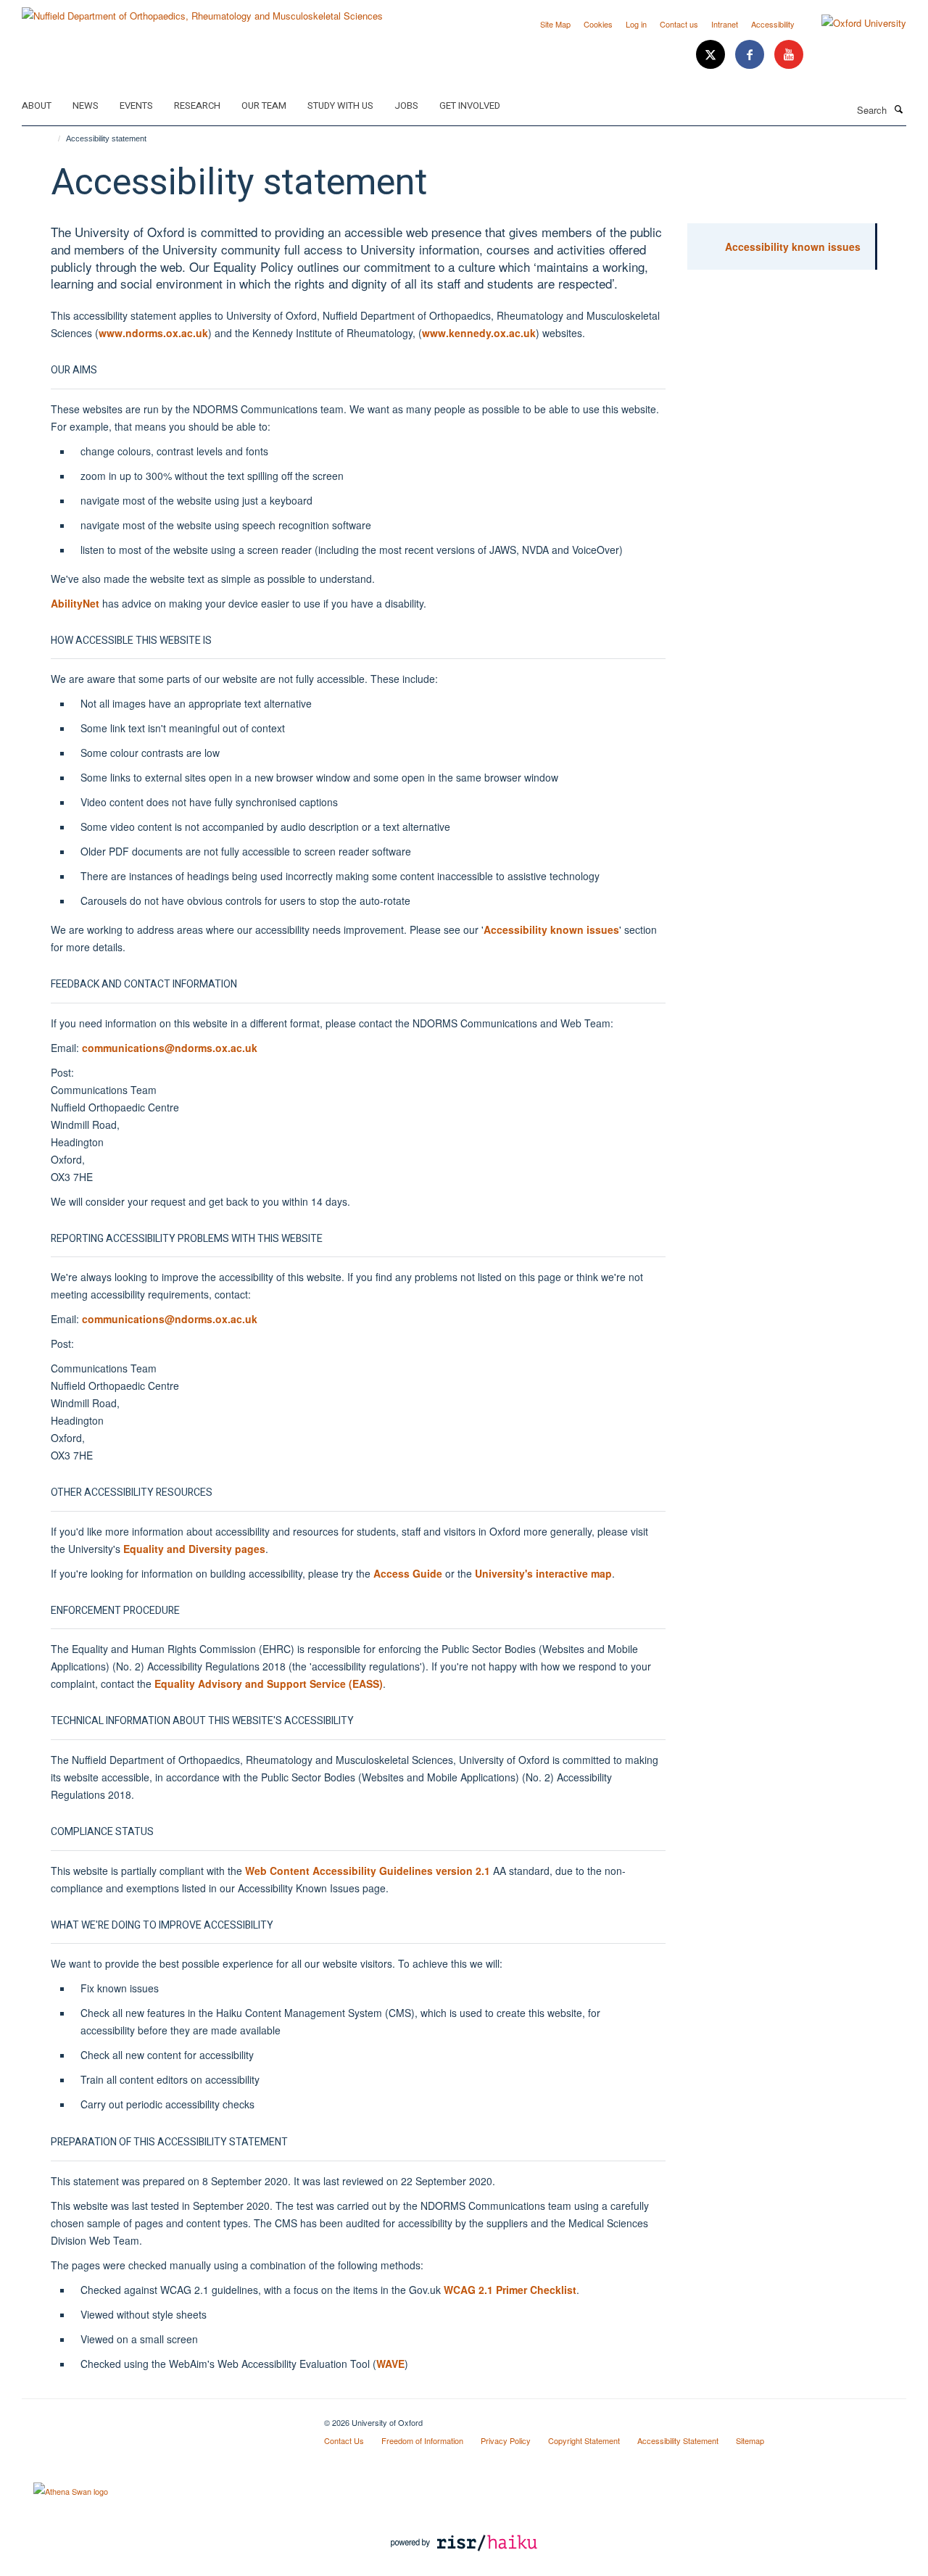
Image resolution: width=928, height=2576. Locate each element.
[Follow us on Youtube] (789, 55)
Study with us (340, 105)
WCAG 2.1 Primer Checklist (510, 2290)
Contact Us (344, 2440)
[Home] (53, 138)
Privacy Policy (506, 2440)
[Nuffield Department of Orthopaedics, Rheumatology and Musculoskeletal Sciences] (202, 11)
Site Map (555, 24)
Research (197, 105)
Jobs (406, 105)
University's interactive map (543, 1573)
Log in (636, 24)
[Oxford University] (853, 23)
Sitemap (750, 2440)
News (86, 105)
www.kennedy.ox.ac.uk (479, 333)
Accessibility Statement (678, 2440)
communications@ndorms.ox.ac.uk (170, 1048)
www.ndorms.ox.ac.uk (153, 333)
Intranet (725, 24)
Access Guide (408, 1573)
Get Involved (470, 105)
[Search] (898, 109)
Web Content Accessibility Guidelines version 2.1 (368, 1871)
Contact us (679, 24)
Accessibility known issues (551, 929)
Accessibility (773, 24)
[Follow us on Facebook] (751, 55)
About (37, 105)
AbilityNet (75, 603)
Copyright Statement (584, 2440)
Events (136, 105)
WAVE (390, 2364)
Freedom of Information (422, 2440)
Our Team (264, 105)
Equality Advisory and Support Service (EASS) (269, 1683)
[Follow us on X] (712, 55)
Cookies (598, 24)
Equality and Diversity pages (194, 1549)
